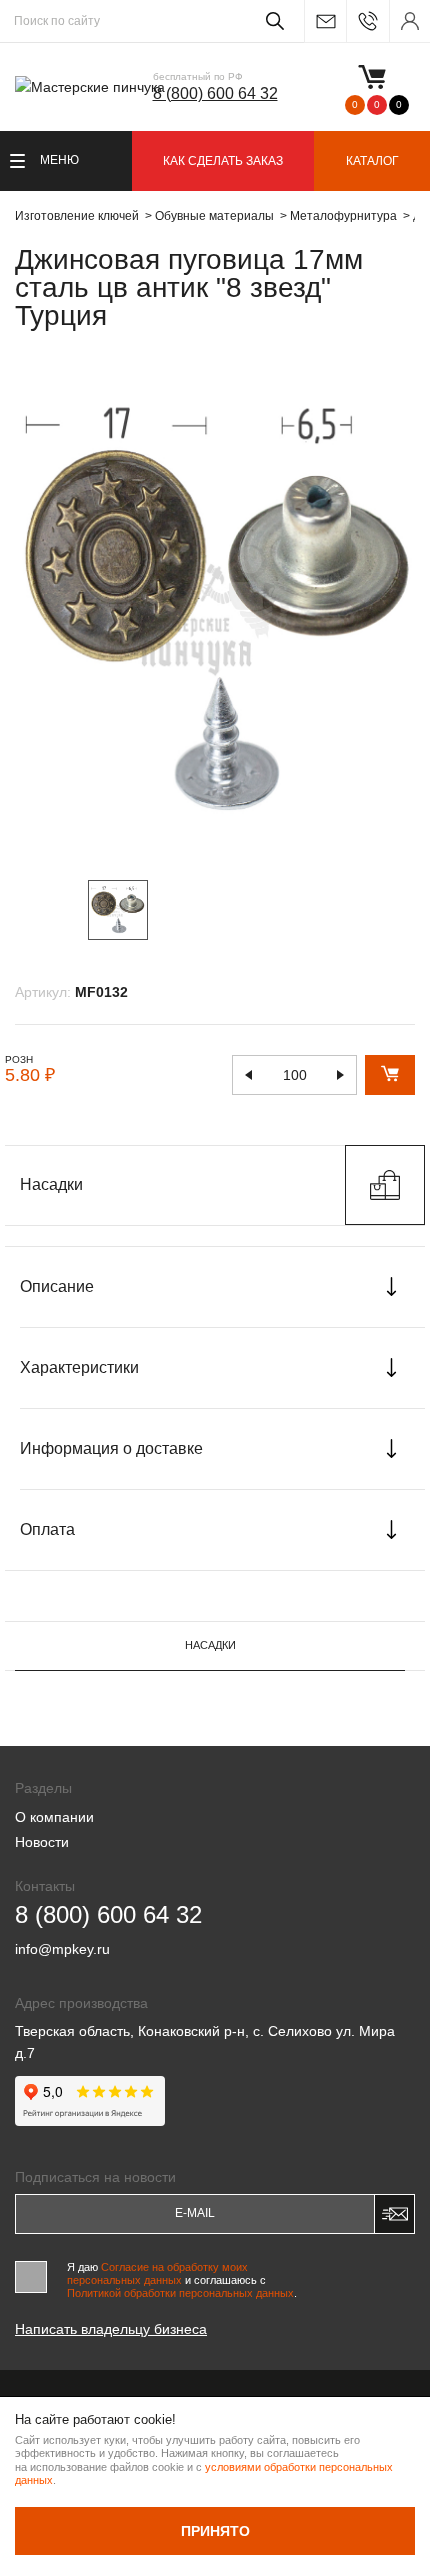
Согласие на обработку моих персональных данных (157, 2273)
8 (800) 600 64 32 (215, 93)
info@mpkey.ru (325, 21)
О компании (54, 1817)
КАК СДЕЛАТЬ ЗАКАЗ (223, 161)
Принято (215, 2531)
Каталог (372, 161)
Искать (271, 21)
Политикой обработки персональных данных (180, 2293)
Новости (42, 1842)
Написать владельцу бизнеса (111, 2329)
